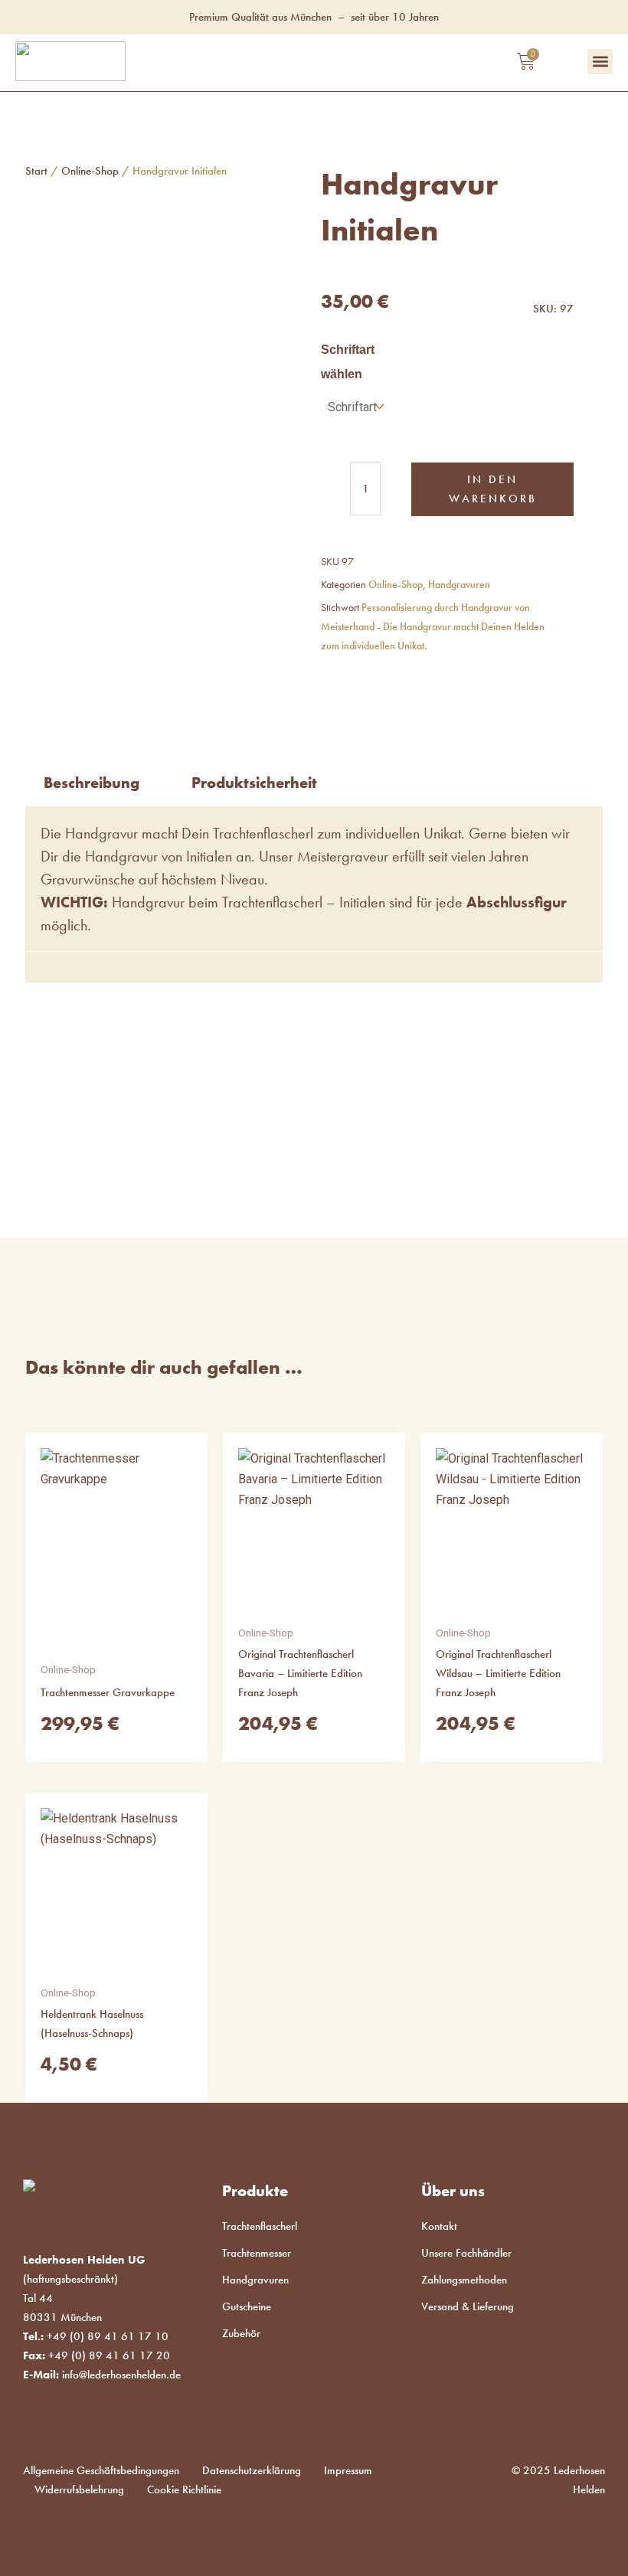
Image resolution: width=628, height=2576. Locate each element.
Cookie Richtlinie (184, 2489)
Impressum (348, 2470)
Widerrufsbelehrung (79, 2489)
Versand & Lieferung (468, 2306)
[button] (600, 62)
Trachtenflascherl (260, 2226)
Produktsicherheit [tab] (254, 783)
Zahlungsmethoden (464, 2280)
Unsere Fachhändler (466, 2253)
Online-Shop (90, 171)
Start (36, 171)
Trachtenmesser (257, 2253)
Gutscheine (247, 2306)
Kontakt (439, 2226)
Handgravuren (459, 585)
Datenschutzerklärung (252, 2470)
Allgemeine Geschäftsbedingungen (101, 2470)
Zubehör (241, 2333)
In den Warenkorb (493, 489)
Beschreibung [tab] (92, 783)
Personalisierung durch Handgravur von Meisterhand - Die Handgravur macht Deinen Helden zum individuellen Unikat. (433, 627)
